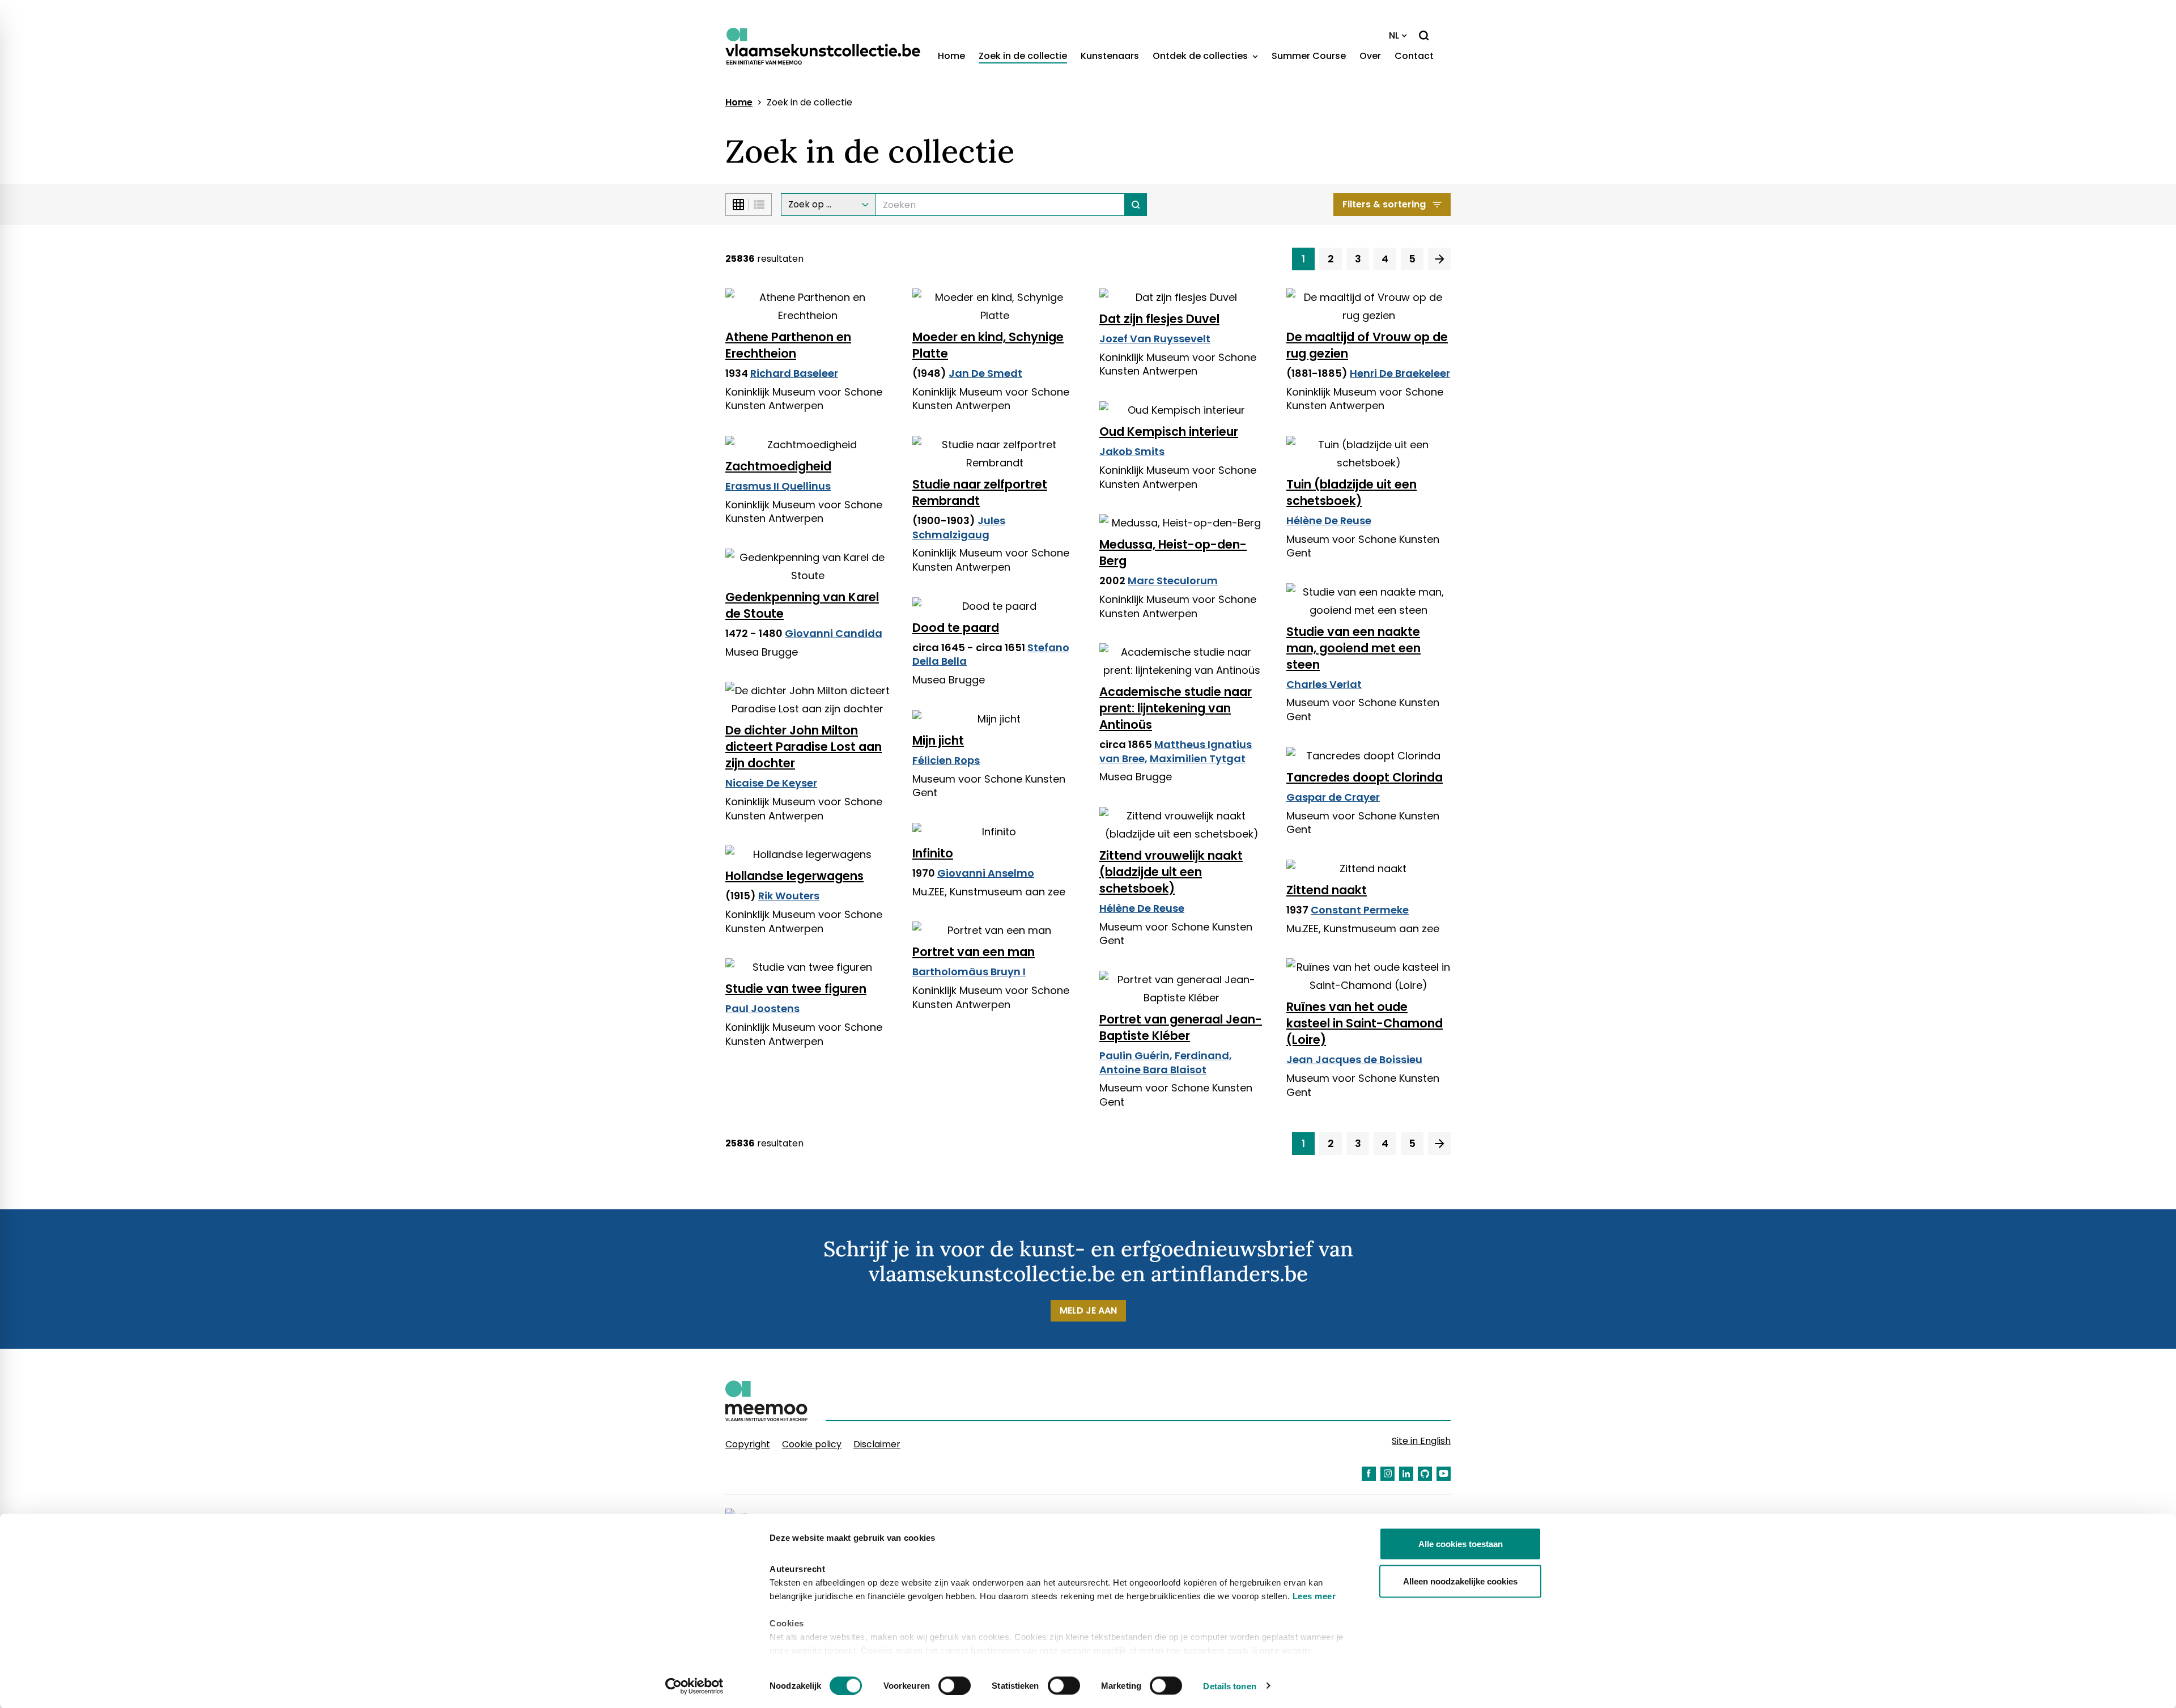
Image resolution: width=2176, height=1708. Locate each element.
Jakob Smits (1132, 451)
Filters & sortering (1384, 204)
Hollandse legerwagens (794, 876)
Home (951, 56)
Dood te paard (956, 628)
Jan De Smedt (985, 373)
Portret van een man (974, 952)
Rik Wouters (789, 896)
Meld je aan (1088, 1310)
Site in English (1421, 1441)
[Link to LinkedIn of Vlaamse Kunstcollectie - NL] (1406, 1474)
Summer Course (1309, 56)
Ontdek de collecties (1201, 56)
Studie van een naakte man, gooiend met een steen (1353, 648)
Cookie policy (812, 1444)
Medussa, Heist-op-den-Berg (1173, 553)
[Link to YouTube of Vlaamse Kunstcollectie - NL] (1444, 1474)
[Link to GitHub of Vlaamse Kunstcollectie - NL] (1425, 1474)
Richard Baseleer (794, 373)
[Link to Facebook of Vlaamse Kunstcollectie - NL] (1369, 1474)
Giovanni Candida (834, 633)
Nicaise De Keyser (771, 783)
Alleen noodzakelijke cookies (1460, 1581)
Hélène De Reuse (1329, 521)
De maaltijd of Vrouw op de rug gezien (1367, 345)
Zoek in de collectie (1023, 56)
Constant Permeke (1360, 910)
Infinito (933, 853)
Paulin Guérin (1134, 1055)
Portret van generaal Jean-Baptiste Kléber (1181, 1027)
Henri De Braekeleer (1400, 373)
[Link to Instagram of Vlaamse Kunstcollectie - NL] (1387, 1474)
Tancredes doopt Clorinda (1365, 777)
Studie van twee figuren (796, 989)
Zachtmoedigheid (778, 466)
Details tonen (1229, 1686)
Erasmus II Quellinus (778, 486)
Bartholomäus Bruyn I (969, 972)
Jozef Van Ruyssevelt (1155, 339)
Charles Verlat (1324, 684)
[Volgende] (1439, 259)
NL (1394, 35)
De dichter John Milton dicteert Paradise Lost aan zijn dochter (804, 747)
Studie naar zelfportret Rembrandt (980, 492)
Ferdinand (1202, 1055)
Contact (1414, 56)
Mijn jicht (938, 740)
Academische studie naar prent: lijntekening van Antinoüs (1176, 708)
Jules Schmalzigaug (959, 528)
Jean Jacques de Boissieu (1354, 1059)
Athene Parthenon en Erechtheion (788, 345)
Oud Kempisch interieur (1169, 432)
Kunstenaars (1110, 56)
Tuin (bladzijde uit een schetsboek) (1351, 492)
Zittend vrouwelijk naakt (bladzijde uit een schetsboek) (1171, 872)
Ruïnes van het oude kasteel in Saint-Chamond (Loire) (1365, 1023)
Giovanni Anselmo (986, 873)
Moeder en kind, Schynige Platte (988, 345)
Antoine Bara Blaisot (1153, 1070)
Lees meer (1314, 1596)
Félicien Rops (946, 760)
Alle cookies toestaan (1461, 1544)
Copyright (748, 1444)
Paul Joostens (762, 1008)
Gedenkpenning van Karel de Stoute (802, 605)
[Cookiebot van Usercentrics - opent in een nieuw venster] (694, 1686)
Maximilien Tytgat (1198, 759)
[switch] (955, 1685)
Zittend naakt (1327, 890)
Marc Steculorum (1173, 581)
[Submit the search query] (1136, 205)
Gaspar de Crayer (1333, 797)
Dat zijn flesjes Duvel (1159, 319)
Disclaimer (877, 1444)
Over (1370, 56)
